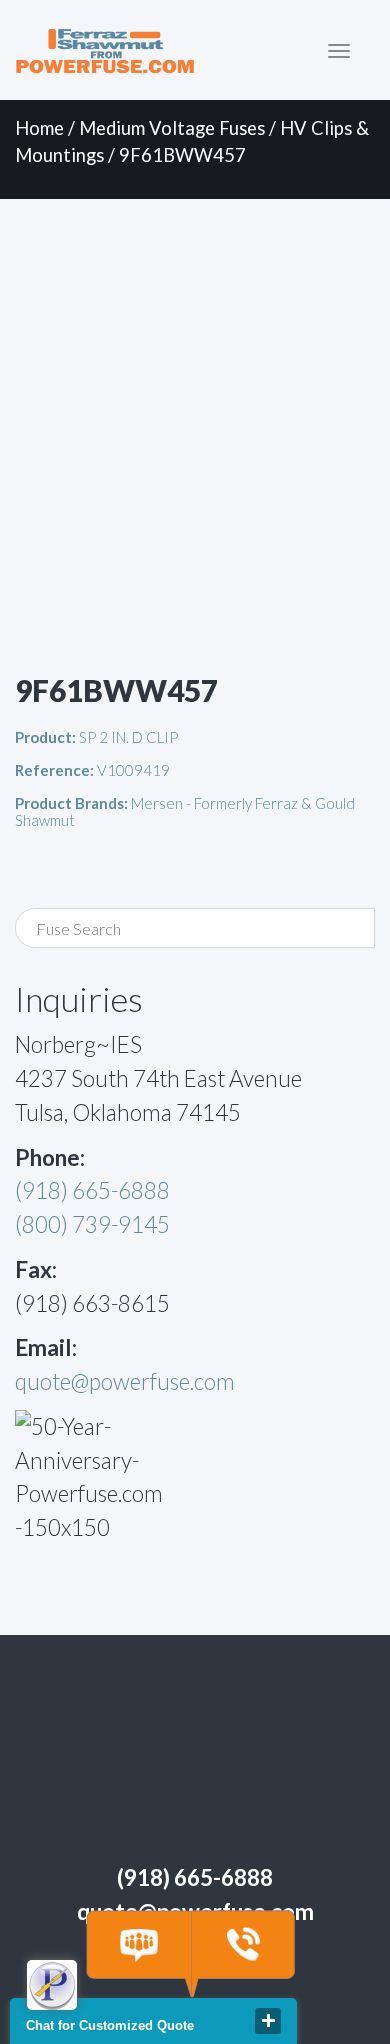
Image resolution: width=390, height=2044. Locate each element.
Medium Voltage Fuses (172, 128)
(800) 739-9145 (92, 1224)
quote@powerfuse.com (125, 1381)
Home (39, 128)
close (268, 2021)
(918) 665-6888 (92, 1190)
